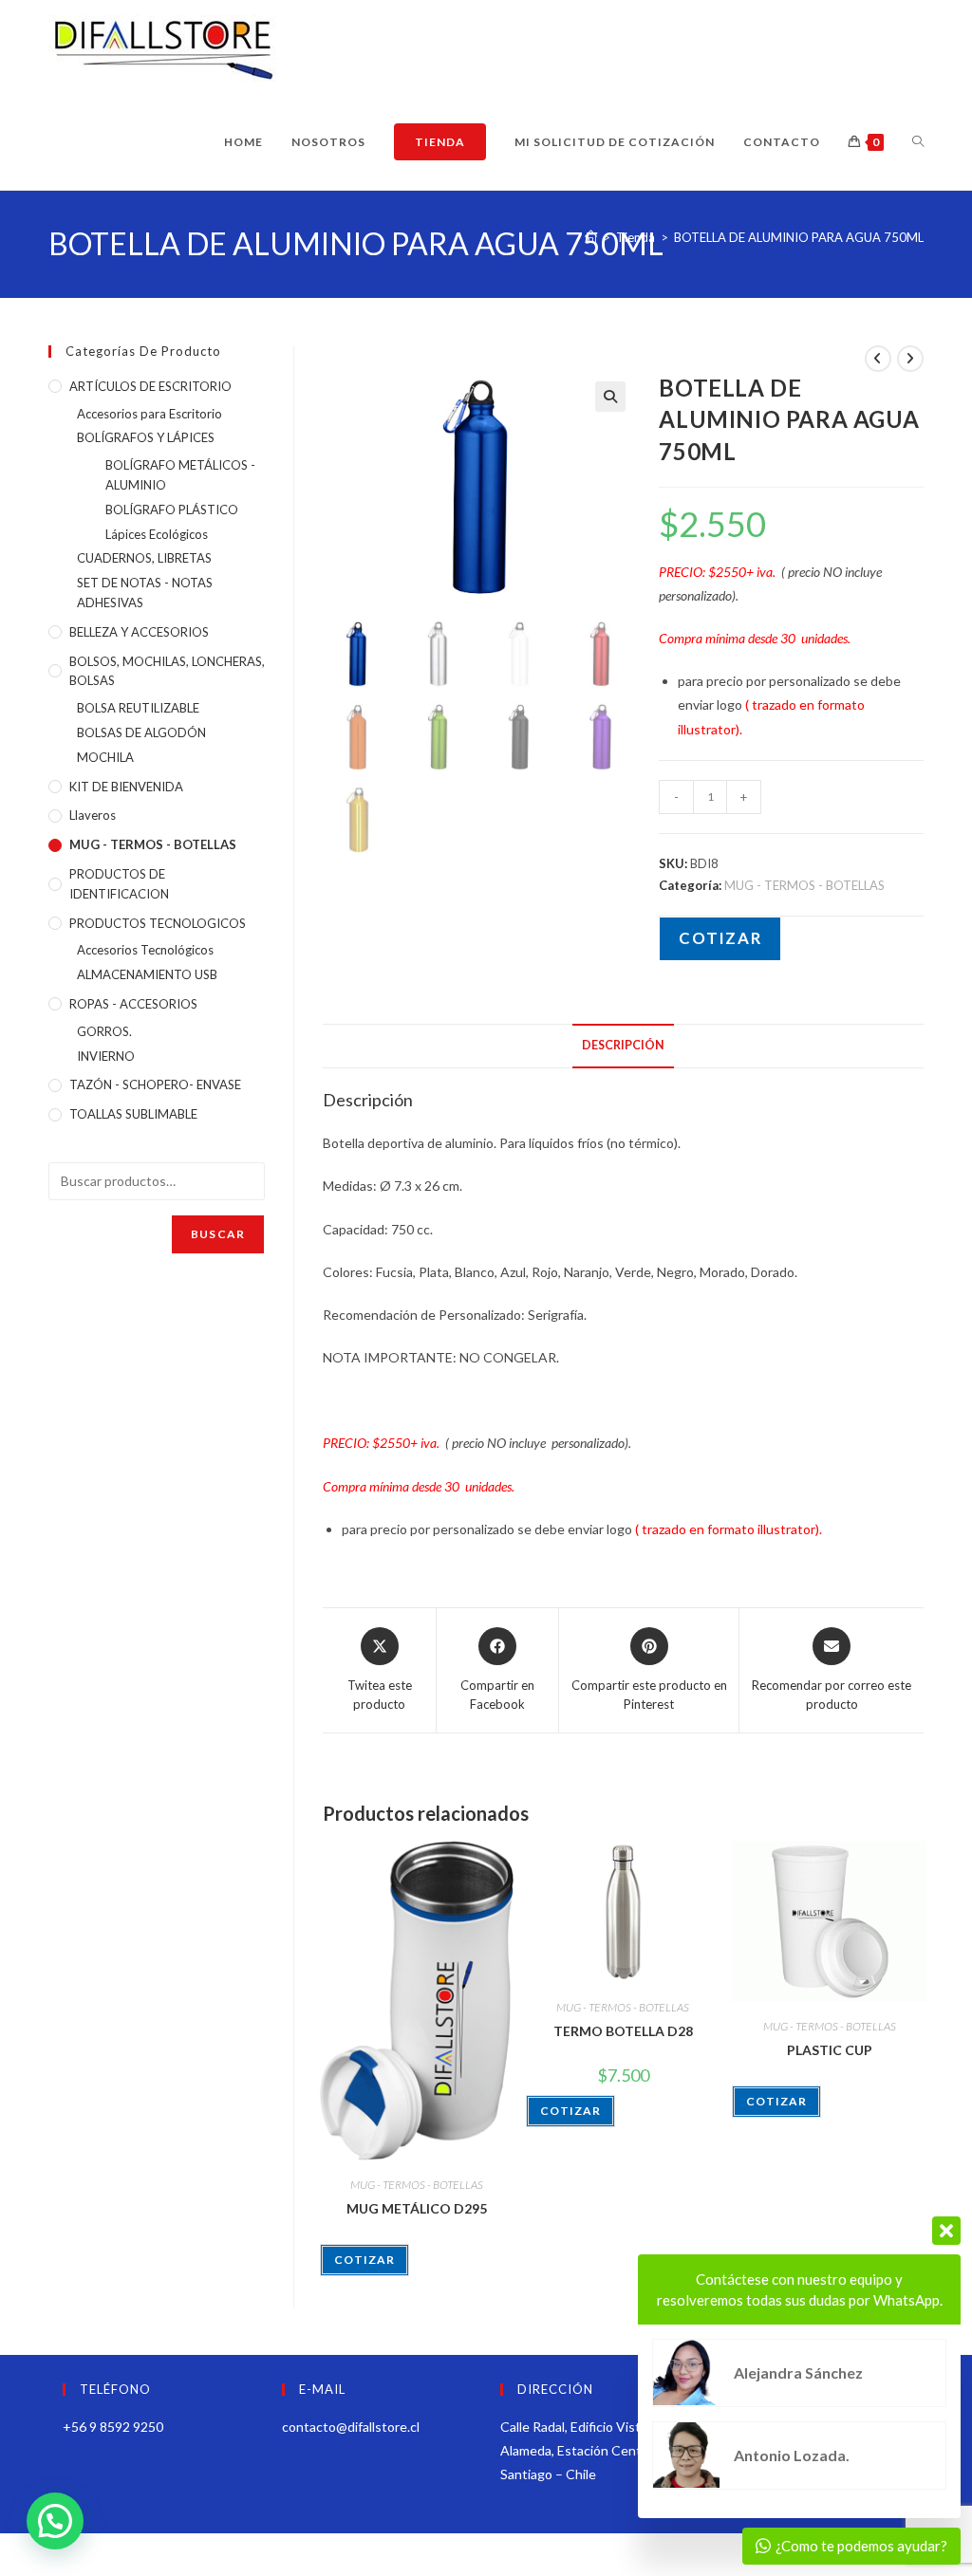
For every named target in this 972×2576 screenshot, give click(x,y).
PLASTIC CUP (830, 2050)
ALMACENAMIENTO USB (147, 974)
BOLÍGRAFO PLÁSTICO (172, 510)
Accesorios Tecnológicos (145, 950)
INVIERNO (106, 1056)
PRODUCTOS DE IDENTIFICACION (119, 884)
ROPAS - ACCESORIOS (133, 1004)
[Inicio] (591, 237)
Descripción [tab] (623, 1045)
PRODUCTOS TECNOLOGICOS (158, 923)
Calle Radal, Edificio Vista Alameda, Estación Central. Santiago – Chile (579, 2450)
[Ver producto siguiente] (910, 359)
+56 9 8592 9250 (113, 2427)
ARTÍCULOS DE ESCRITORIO (150, 386)
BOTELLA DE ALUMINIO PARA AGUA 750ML (799, 237)
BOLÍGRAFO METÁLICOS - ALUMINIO (180, 475)
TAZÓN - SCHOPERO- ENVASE (155, 1084)
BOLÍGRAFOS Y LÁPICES (146, 437)
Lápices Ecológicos (157, 534)
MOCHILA (105, 757)
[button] (610, 397)
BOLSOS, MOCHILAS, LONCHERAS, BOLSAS (167, 671)
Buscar (218, 1234)
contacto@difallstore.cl (351, 2427)
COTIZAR (720, 938)
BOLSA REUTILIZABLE (138, 708)
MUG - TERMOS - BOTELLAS (804, 885)
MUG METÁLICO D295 (417, 2208)
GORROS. (104, 1031)
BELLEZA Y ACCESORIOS (139, 632)
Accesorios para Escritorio (150, 414)
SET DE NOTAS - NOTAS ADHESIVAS (145, 593)
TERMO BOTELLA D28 (623, 2031)
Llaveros (93, 815)
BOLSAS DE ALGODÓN (141, 732)
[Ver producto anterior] (878, 359)
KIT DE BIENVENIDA (126, 787)
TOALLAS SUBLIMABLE (133, 1114)
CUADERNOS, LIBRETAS (144, 558)
